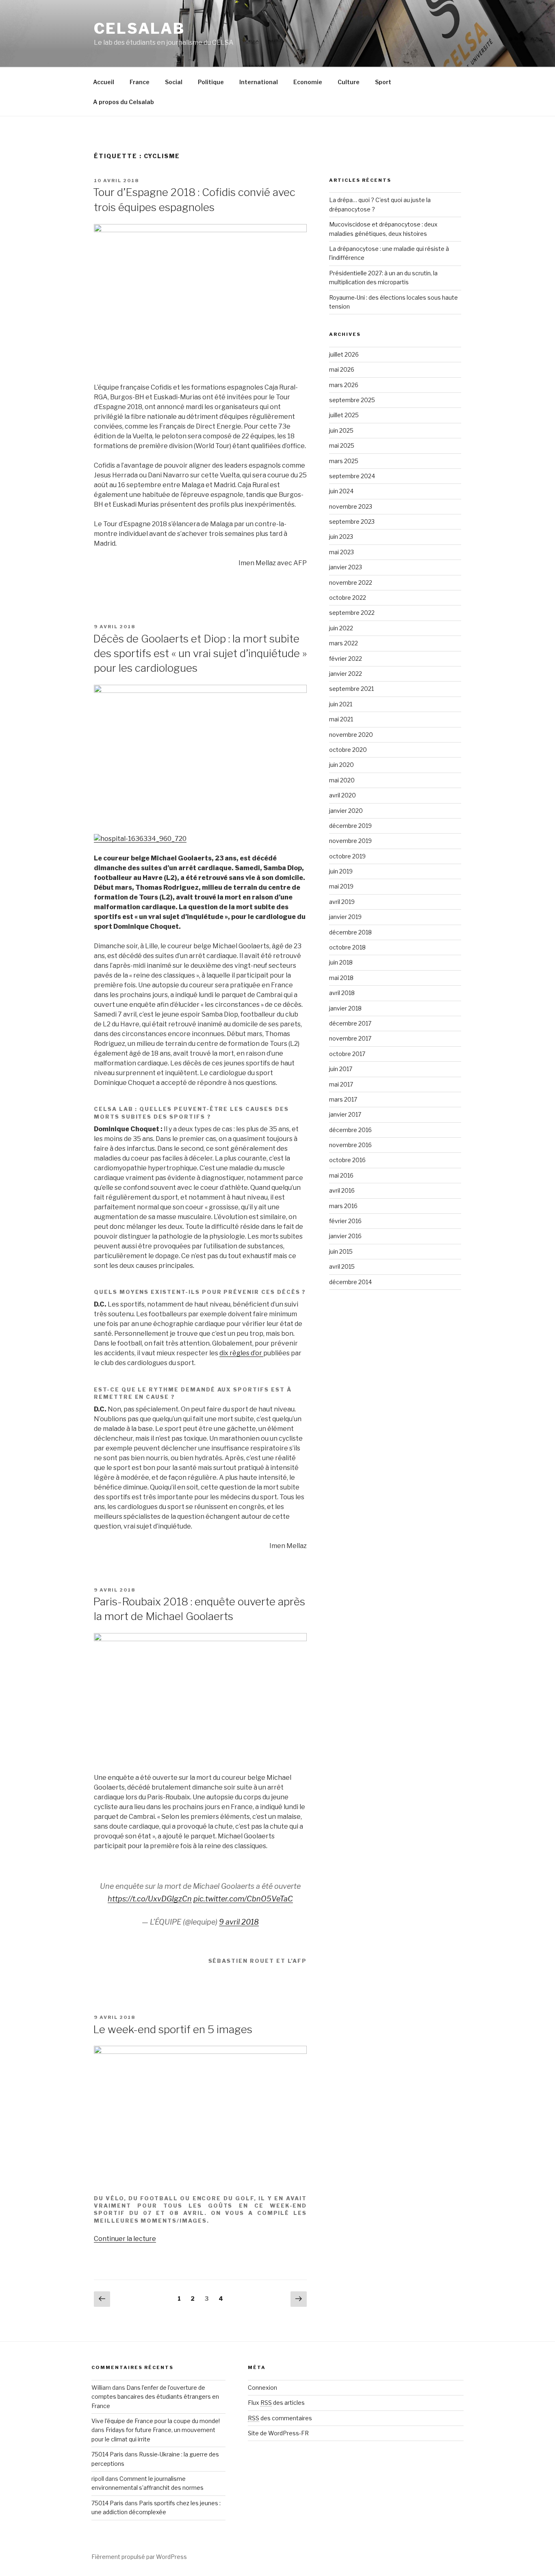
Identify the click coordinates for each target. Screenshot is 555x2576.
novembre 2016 (350, 1145)
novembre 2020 (351, 735)
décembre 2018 (350, 932)
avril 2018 (342, 993)
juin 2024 (341, 491)
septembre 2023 (352, 522)
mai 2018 (341, 978)
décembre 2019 (350, 826)
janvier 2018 (345, 1008)
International (259, 82)
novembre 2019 (350, 841)
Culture (349, 82)
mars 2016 (343, 1206)
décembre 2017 (350, 1023)
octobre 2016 (347, 1160)
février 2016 (345, 1221)
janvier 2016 (345, 1236)
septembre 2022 (352, 613)
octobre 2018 (347, 947)
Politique (211, 82)
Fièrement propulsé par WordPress (139, 2557)
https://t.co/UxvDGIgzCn (150, 1899)
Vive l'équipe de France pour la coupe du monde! (156, 2421)
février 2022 (346, 659)
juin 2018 (341, 962)
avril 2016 (342, 1190)
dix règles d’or (241, 1353)
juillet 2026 (344, 354)
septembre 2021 (351, 689)
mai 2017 (341, 1084)
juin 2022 (341, 628)
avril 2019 (342, 902)
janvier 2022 (346, 674)
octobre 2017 (347, 1054)
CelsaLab (139, 28)
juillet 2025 (344, 415)
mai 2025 (342, 445)
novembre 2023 (351, 506)
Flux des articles (276, 2403)
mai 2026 (342, 369)
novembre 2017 (350, 1038)
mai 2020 (342, 780)
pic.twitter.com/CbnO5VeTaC (243, 1899)
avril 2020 (343, 795)
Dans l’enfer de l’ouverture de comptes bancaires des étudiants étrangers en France (155, 2397)
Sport (383, 82)
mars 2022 (344, 643)
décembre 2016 (350, 1130)
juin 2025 (341, 430)
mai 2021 (341, 719)
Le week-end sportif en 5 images (173, 2029)
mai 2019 (341, 886)
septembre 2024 (352, 476)
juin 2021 (341, 704)
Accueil (104, 82)
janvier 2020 (346, 811)
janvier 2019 (345, 917)
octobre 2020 (348, 750)
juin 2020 (341, 765)
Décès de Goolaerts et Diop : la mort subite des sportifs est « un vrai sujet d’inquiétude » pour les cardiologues (200, 653)
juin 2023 (341, 537)
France (140, 82)
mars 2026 (344, 385)
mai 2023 (341, 552)
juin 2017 (341, 1069)
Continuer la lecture (125, 2239)
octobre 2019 (347, 856)
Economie (308, 82)
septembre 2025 (352, 400)
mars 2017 (343, 1099)
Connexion (262, 2388)
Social (174, 82)
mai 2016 (341, 1175)
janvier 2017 (345, 1114)
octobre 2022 (348, 598)
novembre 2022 (351, 582)
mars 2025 (344, 461)
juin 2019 (341, 871)
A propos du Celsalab (124, 102)
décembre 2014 (350, 1282)
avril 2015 (342, 1266)
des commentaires (280, 2418)
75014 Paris (107, 2454)
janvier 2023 (346, 567)
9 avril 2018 (239, 1922)
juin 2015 (341, 1251)
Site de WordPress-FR (278, 2433)
